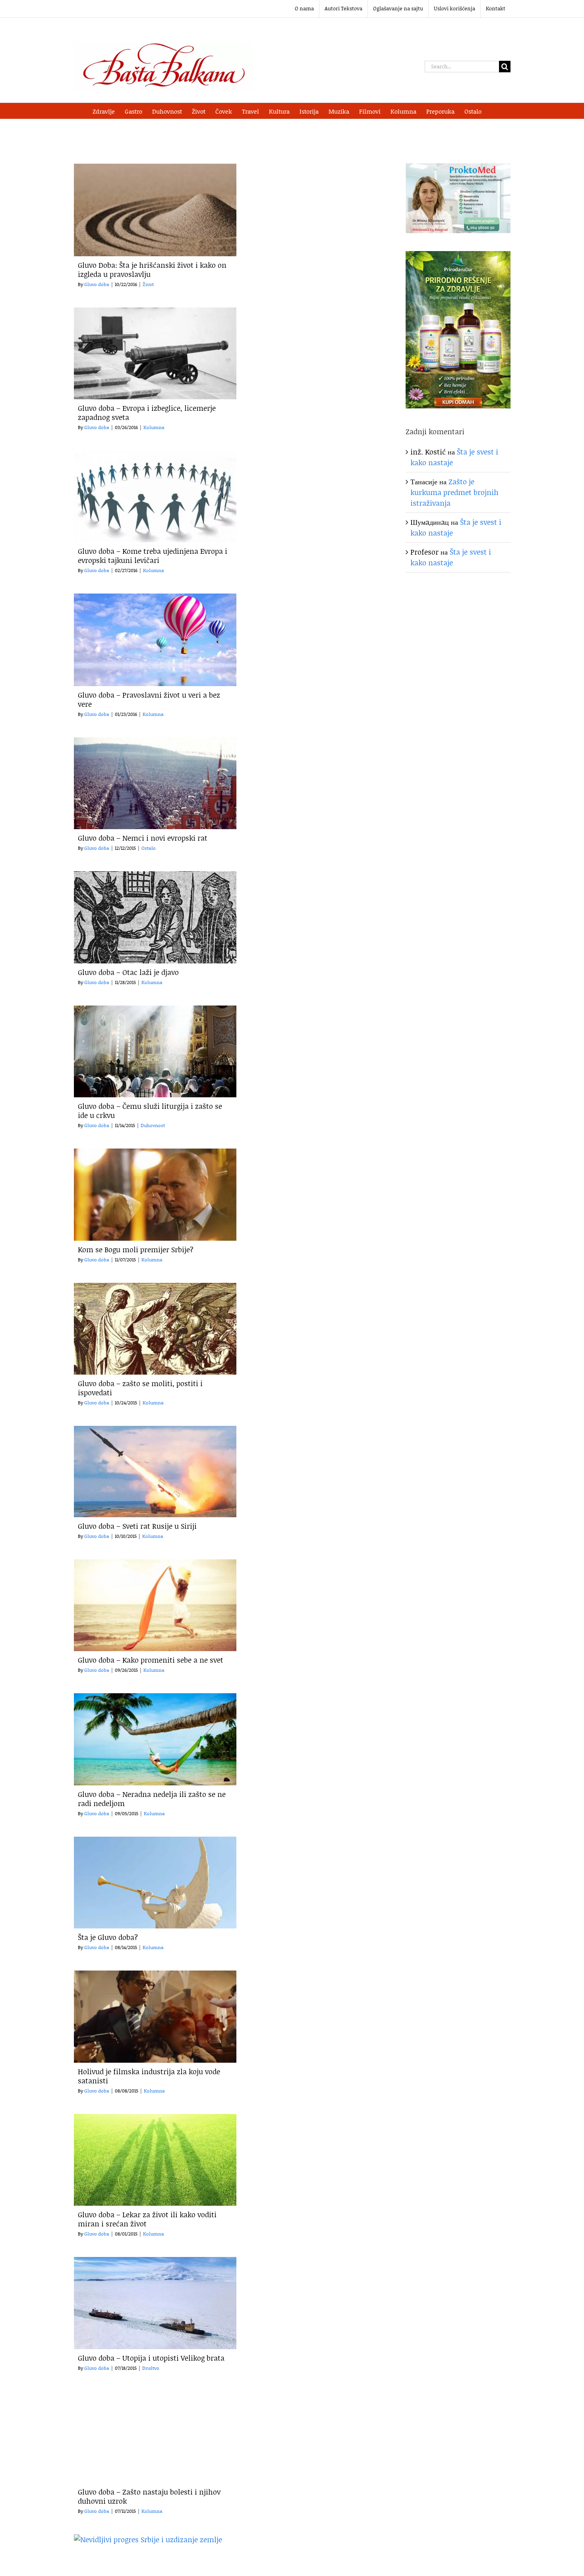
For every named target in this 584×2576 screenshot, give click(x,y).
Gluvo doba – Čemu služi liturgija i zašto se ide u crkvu (150, 1111)
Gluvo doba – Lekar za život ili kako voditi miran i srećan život (147, 2219)
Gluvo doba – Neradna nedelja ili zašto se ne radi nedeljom (152, 1799)
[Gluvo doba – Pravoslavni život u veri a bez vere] (155, 640)
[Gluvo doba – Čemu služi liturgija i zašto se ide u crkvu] (155, 1051)
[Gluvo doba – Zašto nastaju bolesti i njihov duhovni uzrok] (155, 2437)
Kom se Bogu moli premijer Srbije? (136, 1249)
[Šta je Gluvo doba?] (155, 1883)
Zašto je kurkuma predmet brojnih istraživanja (454, 492)
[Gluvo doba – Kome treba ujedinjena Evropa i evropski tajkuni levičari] (155, 496)
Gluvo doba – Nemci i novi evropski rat (143, 838)
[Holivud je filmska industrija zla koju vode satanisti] (155, 2016)
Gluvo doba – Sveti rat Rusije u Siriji (137, 1526)
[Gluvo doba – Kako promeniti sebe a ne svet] (155, 1605)
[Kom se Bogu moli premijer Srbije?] (155, 1194)
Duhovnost (153, 1125)
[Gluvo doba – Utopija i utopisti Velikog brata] (155, 2303)
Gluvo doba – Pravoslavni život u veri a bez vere (149, 699)
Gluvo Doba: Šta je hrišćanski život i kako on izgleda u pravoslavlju (152, 270)
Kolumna (154, 427)
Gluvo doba (97, 284)
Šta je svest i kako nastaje (451, 557)
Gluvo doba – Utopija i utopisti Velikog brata (151, 2358)
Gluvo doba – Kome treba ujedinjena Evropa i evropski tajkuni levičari (153, 556)
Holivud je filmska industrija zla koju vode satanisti (149, 2076)
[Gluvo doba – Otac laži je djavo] (155, 917)
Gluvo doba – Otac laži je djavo (128, 972)
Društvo (151, 2368)
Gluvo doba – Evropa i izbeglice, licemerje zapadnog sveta (147, 413)
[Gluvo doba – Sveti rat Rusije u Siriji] (155, 1472)
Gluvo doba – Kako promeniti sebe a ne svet (151, 1660)
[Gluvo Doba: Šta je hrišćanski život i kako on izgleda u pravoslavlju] (155, 210)
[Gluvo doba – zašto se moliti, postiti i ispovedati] (155, 1329)
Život (148, 284)
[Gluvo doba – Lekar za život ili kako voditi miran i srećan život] (155, 2160)
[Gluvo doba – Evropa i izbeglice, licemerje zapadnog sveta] (155, 353)
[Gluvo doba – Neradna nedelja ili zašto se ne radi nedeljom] (155, 1739)
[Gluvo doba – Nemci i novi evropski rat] (155, 783)
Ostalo (149, 848)
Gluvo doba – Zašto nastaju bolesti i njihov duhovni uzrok (149, 2496)
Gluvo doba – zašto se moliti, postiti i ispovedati (140, 1388)
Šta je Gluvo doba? (108, 1937)
